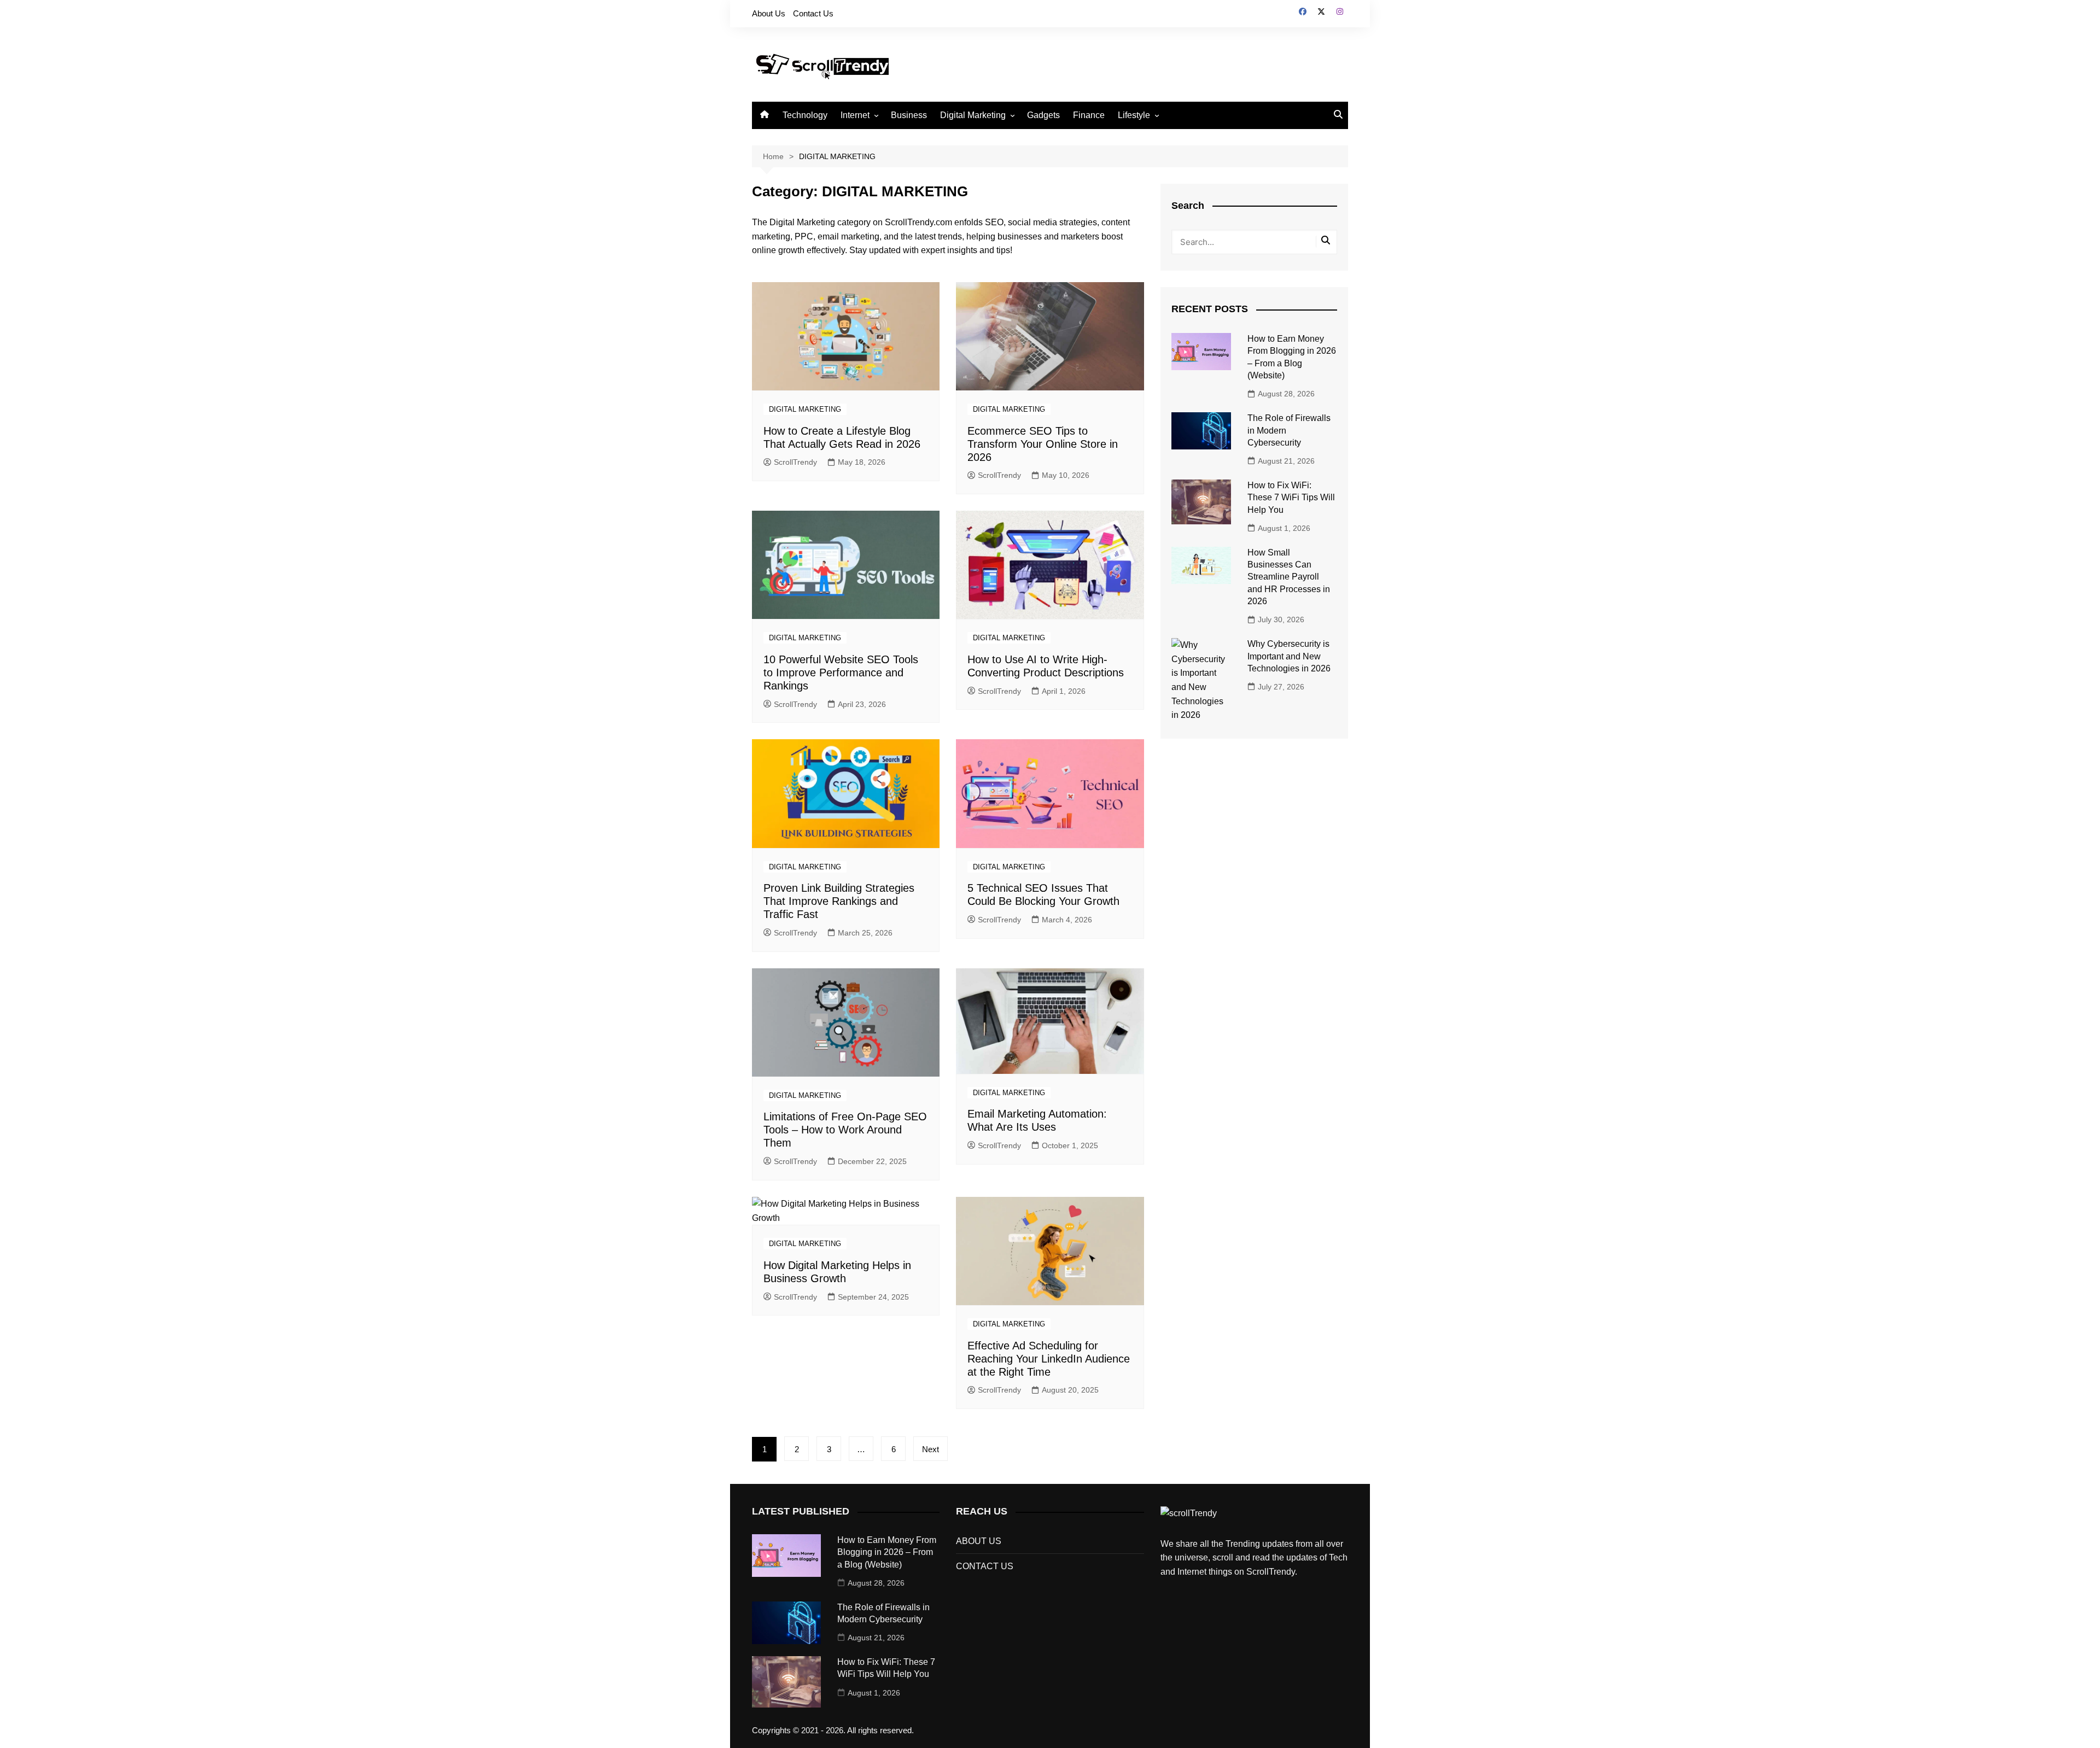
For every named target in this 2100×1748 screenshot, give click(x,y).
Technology (805, 115)
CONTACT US (985, 1566)
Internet (855, 115)
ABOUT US (979, 1541)
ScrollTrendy (795, 462)
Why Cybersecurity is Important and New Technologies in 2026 (1289, 656)
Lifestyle (1134, 115)
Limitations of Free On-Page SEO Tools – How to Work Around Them (845, 1130)
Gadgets (1043, 115)
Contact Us (813, 13)
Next (931, 1449)
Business (909, 115)
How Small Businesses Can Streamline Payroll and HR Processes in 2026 (1289, 577)
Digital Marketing (973, 115)
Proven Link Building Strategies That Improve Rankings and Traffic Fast (839, 901)
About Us (769, 13)
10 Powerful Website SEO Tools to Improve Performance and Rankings (841, 673)
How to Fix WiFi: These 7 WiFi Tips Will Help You (1291, 498)
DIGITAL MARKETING (805, 409)
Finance (1089, 115)
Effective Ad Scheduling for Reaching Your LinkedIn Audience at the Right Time (1049, 1359)
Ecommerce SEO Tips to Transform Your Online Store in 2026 (1043, 444)
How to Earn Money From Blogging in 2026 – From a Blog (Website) (887, 1552)
